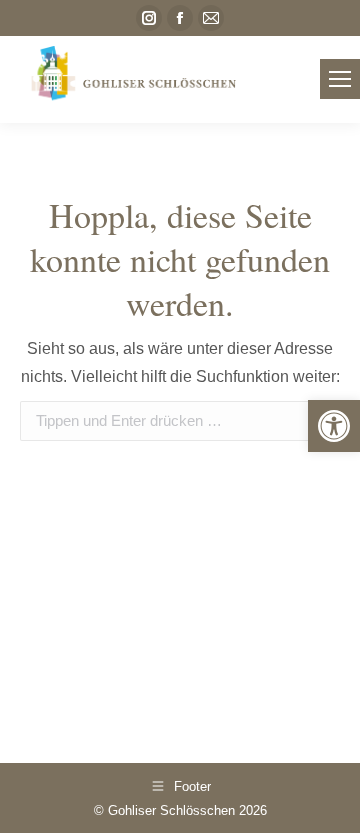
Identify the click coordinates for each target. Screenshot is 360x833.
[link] (334, 426)
